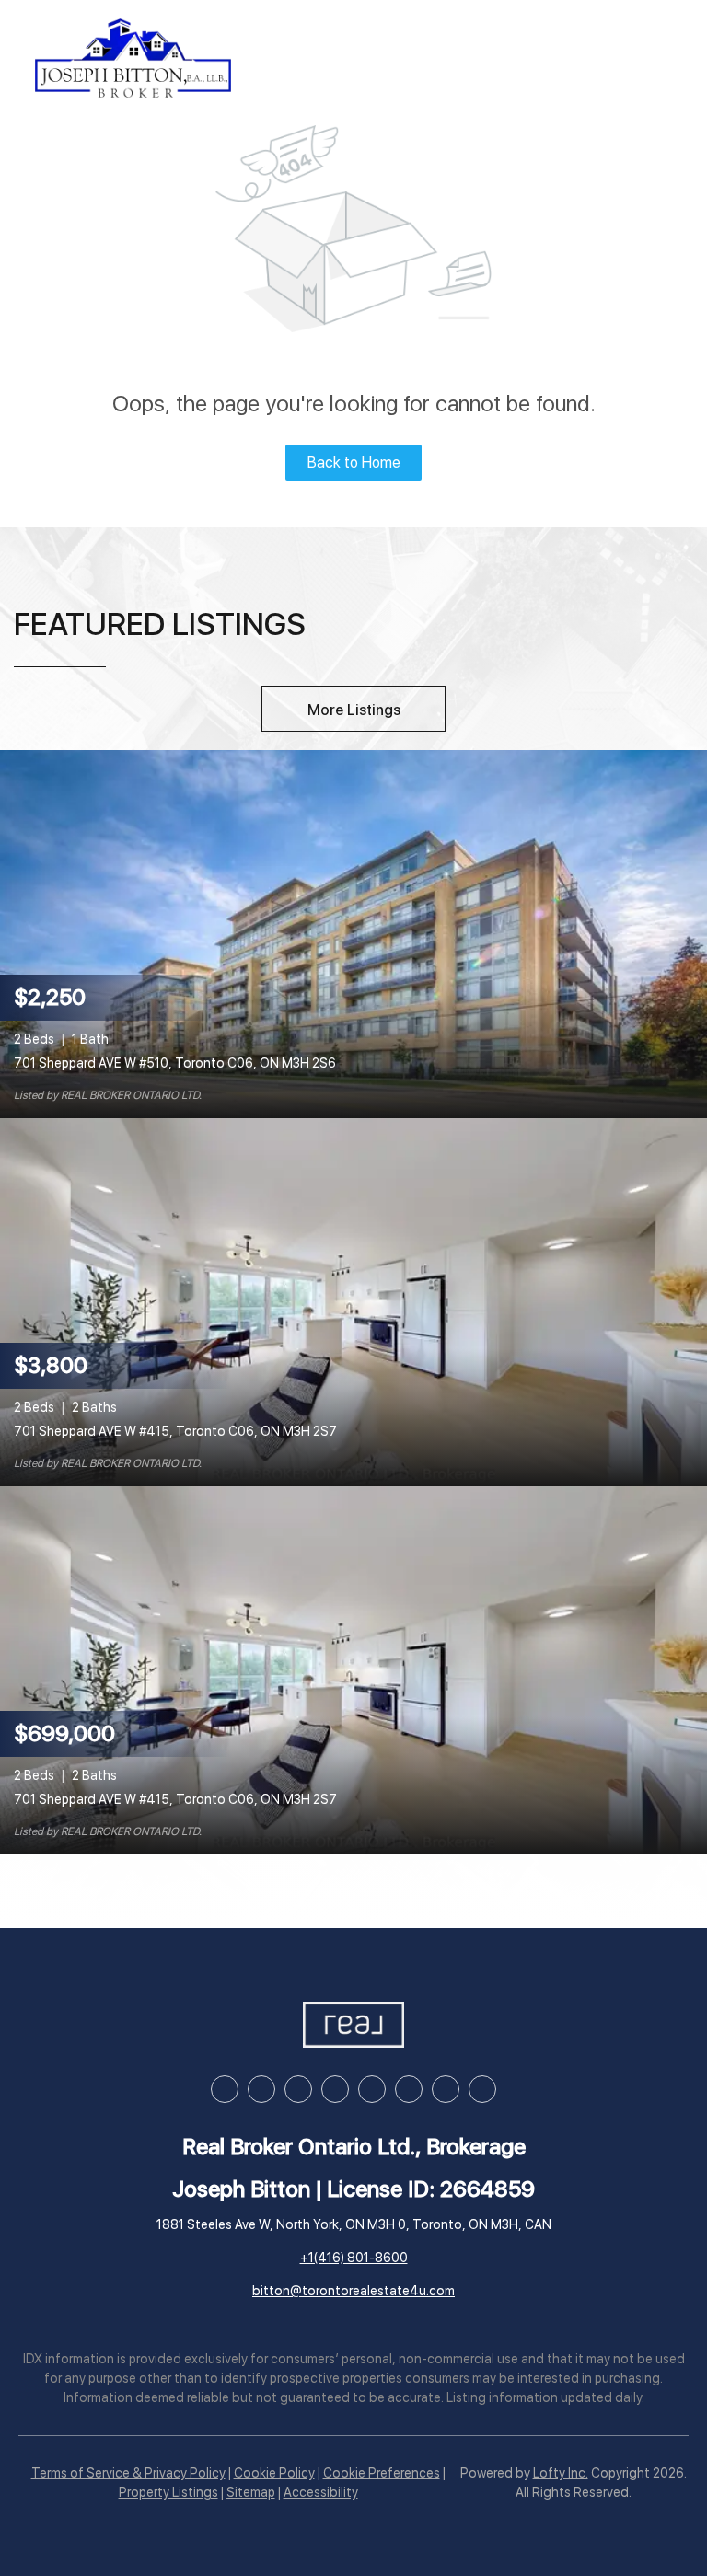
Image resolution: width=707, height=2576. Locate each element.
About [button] (585, 58)
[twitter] (298, 2089)
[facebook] (225, 2089)
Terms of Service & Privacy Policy (128, 2473)
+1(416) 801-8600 (354, 2258)
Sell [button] (436, 58)
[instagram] (335, 2089)
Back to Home (354, 462)
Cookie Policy (274, 2473)
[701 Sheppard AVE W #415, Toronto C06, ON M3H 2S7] (353, 1301)
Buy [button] (371, 58)
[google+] (482, 2089)
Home (301, 58)
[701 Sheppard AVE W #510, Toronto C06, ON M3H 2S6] (353, 933)
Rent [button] (505, 58)
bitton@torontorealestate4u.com (353, 2291)
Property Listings (168, 2492)
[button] (133, 58)
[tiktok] (409, 2089)
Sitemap (251, 2492)
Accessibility (321, 2492)
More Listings (354, 710)
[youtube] (372, 2089)
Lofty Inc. (561, 2473)
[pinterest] (446, 2089)
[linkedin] (261, 2089)
